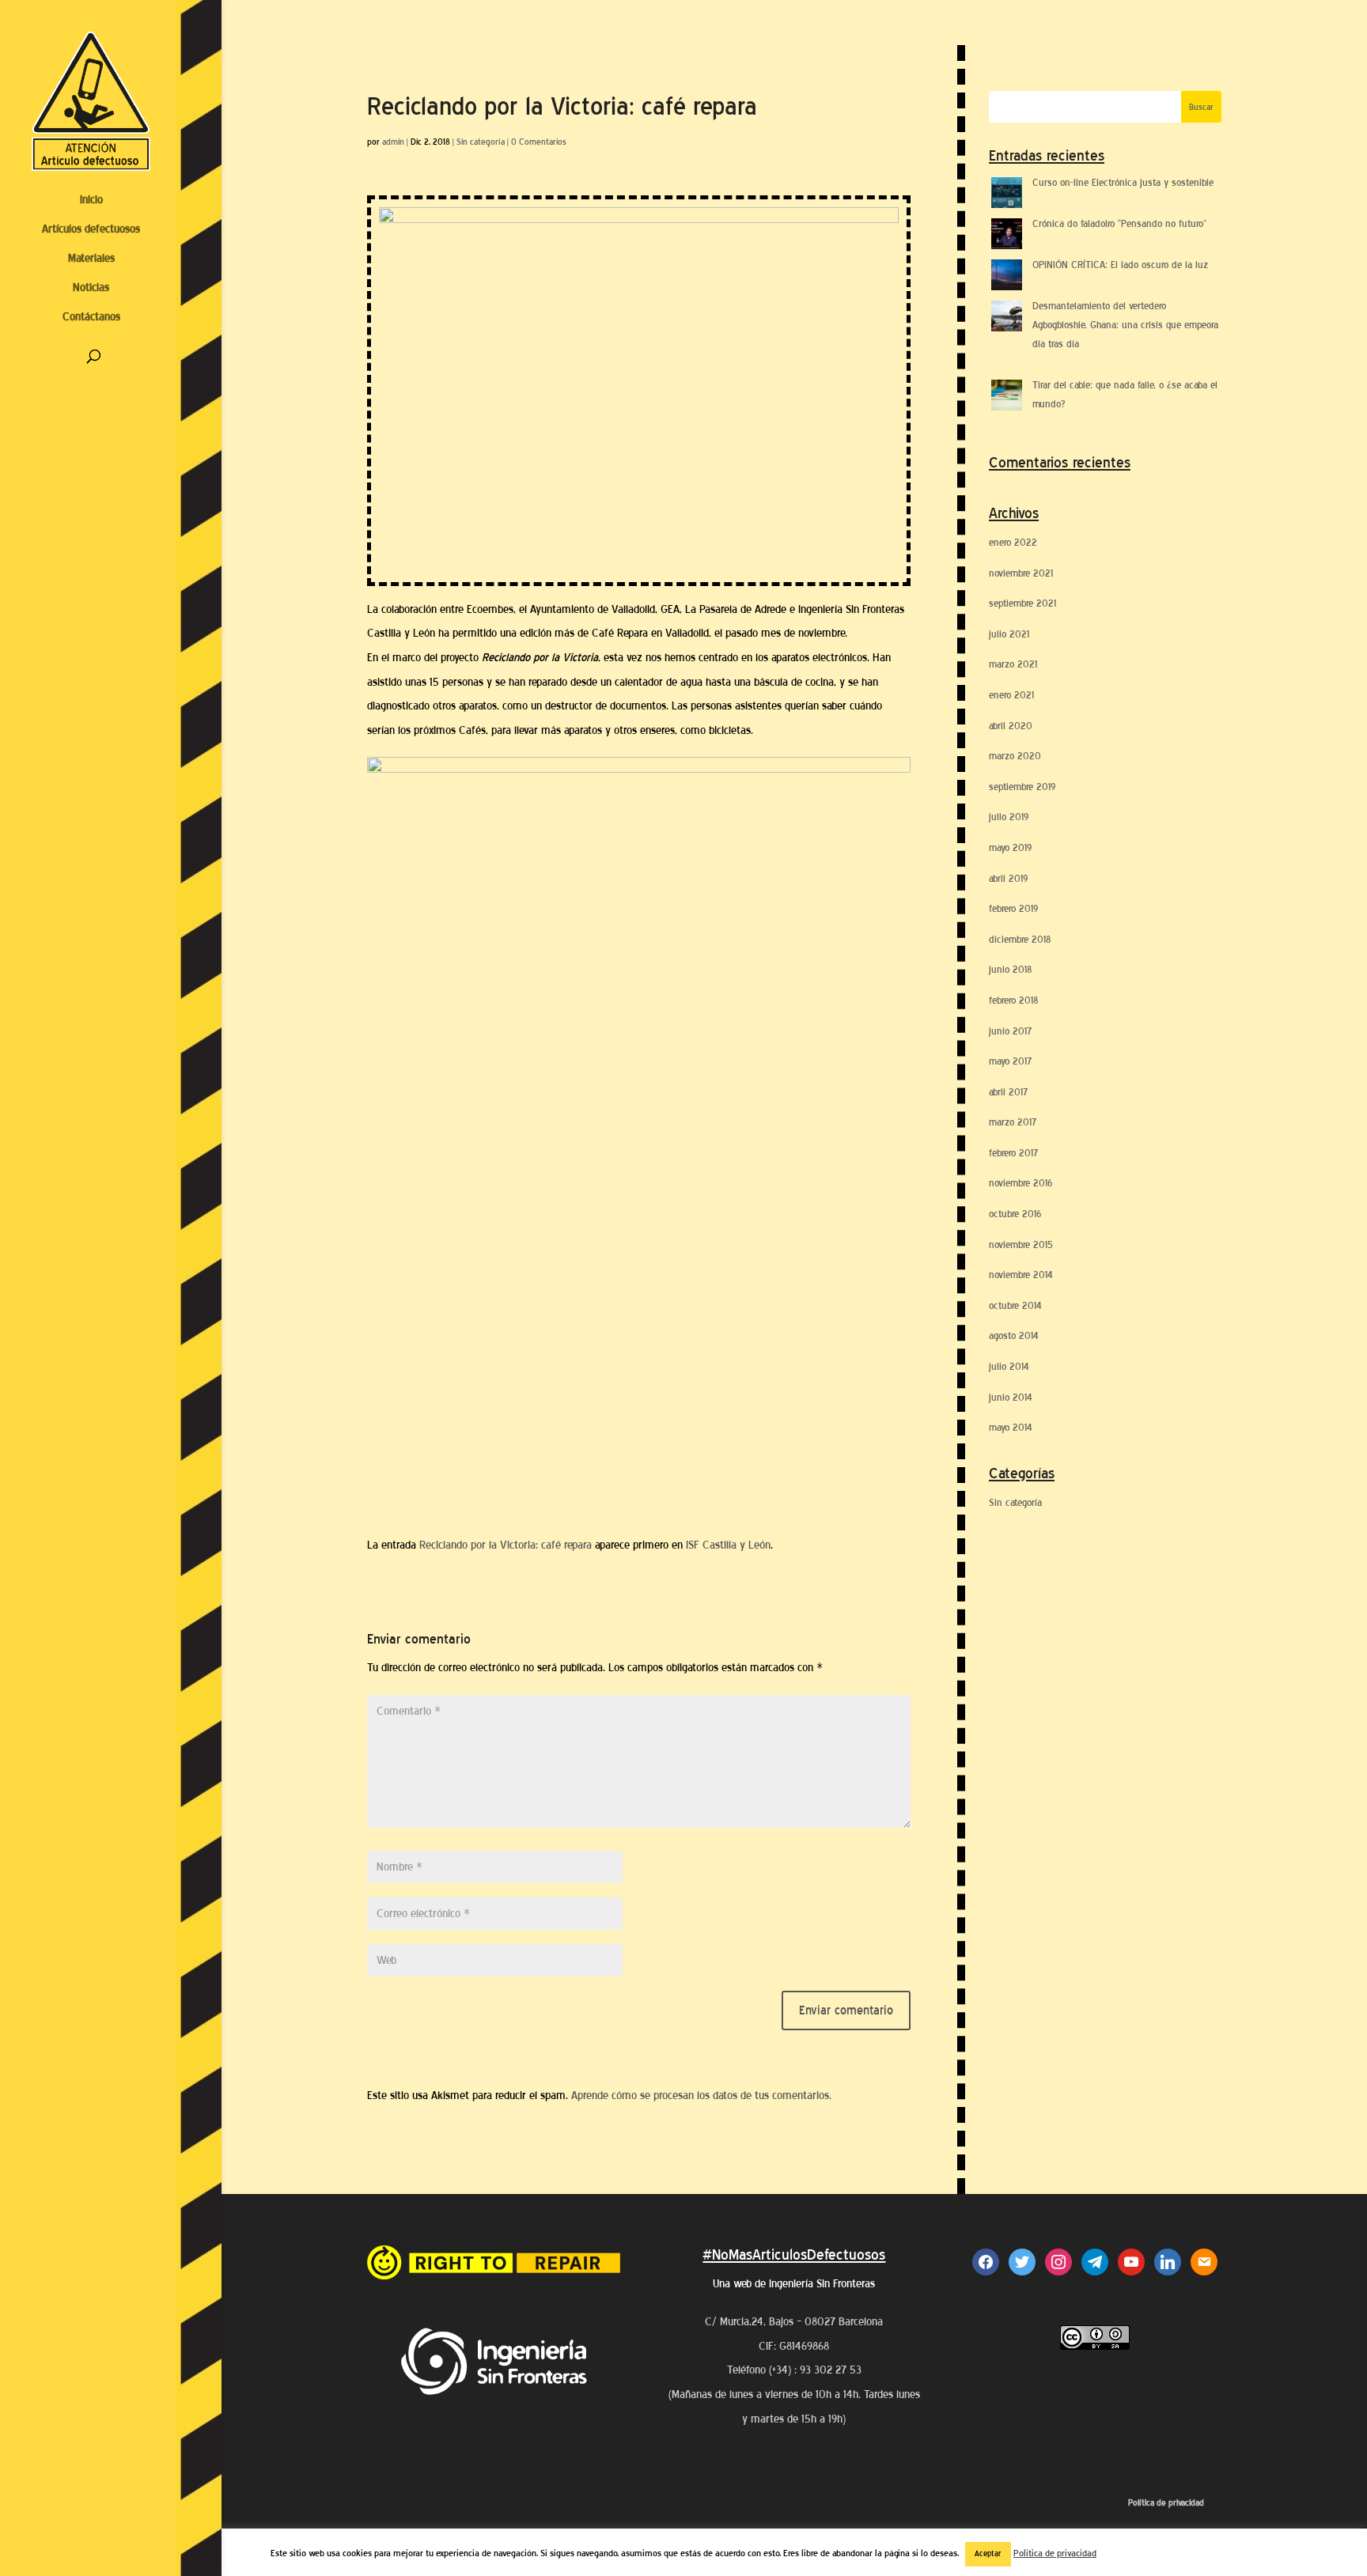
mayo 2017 (1010, 1061)
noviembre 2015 (1021, 1244)
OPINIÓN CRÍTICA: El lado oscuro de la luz (1120, 265)
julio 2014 (1009, 1366)
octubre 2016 (1015, 1214)
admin (393, 142)
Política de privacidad (1166, 2503)
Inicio (91, 200)
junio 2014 (1011, 1397)
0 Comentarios (539, 142)
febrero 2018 (1014, 1000)
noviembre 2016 (1021, 1183)
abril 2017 (1008, 1092)
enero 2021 (1011, 695)
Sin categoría (481, 142)
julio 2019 (1009, 817)
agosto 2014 (1014, 1335)
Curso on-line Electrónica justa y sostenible (1123, 182)
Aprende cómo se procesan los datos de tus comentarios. (701, 2096)
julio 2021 (1009, 634)
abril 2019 (1008, 878)
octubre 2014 (1015, 1305)
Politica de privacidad (1055, 2553)
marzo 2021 (1013, 664)
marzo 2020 (1015, 756)
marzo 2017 (1013, 1122)
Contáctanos (91, 317)
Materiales (91, 258)
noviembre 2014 (1021, 1275)
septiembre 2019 (1022, 787)
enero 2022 (1013, 542)
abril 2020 (1011, 726)
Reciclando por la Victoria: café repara (506, 1545)
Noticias (91, 287)
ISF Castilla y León (728, 1545)
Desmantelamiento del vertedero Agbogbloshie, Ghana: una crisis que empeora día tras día (1125, 325)
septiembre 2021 (1022, 603)
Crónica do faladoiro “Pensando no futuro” (1119, 223)
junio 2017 (1010, 1031)
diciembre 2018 (1020, 939)
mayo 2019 (1010, 847)
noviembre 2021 (1021, 573)
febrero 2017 (1013, 1153)
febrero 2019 (1013, 908)
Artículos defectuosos (91, 229)
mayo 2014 (1011, 1427)
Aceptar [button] (988, 2554)
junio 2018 (1011, 969)
